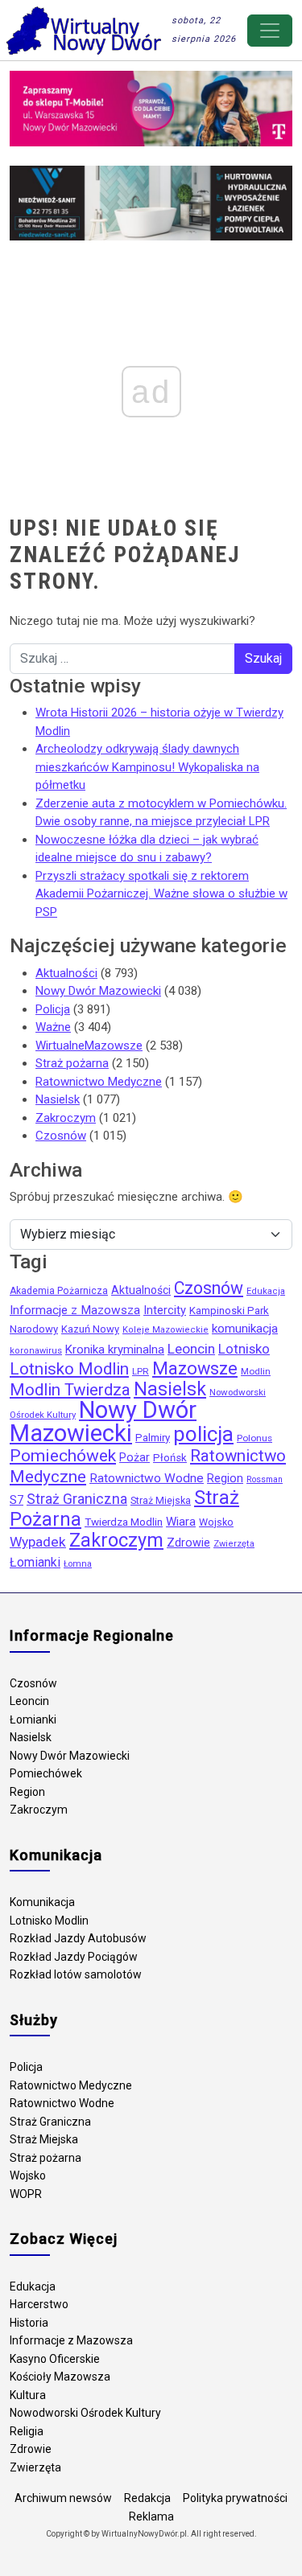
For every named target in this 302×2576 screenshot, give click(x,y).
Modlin (256, 1371)
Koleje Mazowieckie (165, 1330)
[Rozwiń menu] (270, 31)
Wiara (181, 1522)
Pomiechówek (63, 1455)
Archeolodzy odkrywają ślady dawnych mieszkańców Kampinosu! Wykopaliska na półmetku (147, 767)
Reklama (151, 2516)
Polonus (254, 1438)
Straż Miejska (161, 1500)
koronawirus (36, 1351)
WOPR (26, 2194)
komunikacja (245, 1329)
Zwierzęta (234, 1544)
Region (225, 1478)
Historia (29, 2323)
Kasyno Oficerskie (55, 2359)
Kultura (28, 2395)
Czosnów (61, 1136)
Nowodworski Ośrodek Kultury (85, 2413)
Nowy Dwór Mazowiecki (98, 991)
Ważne (53, 1027)
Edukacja (266, 1291)
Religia (27, 2431)
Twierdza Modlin (124, 1522)
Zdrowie (188, 1543)
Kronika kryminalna (115, 1350)
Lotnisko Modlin (69, 1369)
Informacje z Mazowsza (75, 1310)
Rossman (265, 1479)
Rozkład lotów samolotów (76, 1974)
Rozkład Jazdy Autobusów (78, 1938)
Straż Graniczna (77, 1499)
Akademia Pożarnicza (59, 1291)
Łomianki (35, 1562)
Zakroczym (66, 1118)
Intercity (165, 1310)
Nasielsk (58, 1099)
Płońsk (170, 1458)
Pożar (134, 1458)
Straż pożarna (72, 1063)
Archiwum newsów (63, 2498)
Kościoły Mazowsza (60, 2377)
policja (203, 1434)
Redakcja (147, 2498)
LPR (141, 1371)
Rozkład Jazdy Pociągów (74, 1957)
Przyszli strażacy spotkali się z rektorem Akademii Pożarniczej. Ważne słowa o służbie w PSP (161, 894)
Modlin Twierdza (70, 1390)
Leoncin (191, 1349)
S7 (17, 1500)
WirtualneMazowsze (89, 1046)
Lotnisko (244, 1349)
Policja (53, 1009)
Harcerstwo (39, 2304)
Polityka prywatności (235, 2498)
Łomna (78, 1564)
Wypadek (38, 1542)
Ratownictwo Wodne (147, 1478)
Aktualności (66, 973)
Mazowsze (195, 1368)
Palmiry (153, 1438)
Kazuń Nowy (90, 1329)
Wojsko (216, 1522)
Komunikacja (42, 1902)
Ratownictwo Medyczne (99, 1082)
